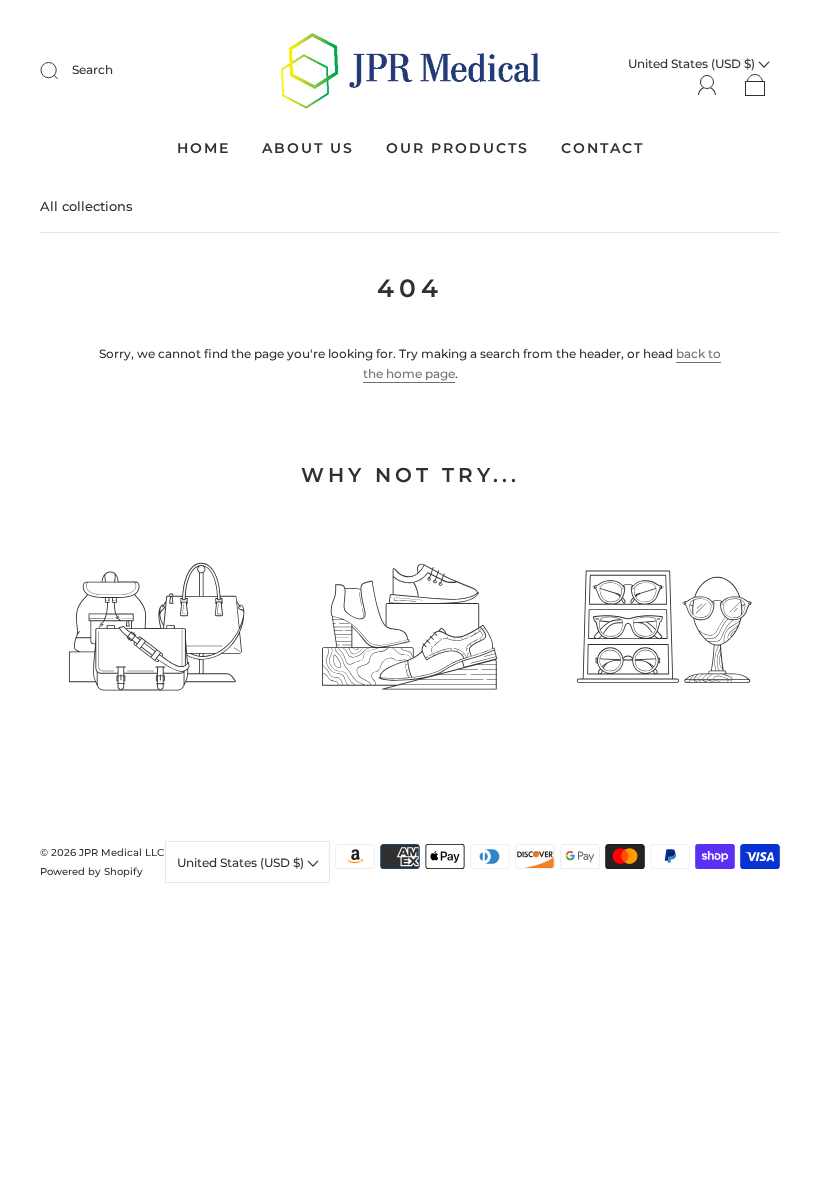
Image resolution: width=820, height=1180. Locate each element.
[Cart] (755, 85)
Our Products (457, 148)
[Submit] (62, 70)
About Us (308, 148)
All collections (86, 206)
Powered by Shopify (91, 871)
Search (92, 69)
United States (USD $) (242, 862)
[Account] (707, 84)
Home (203, 148)
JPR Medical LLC (121, 852)
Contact (602, 148)
